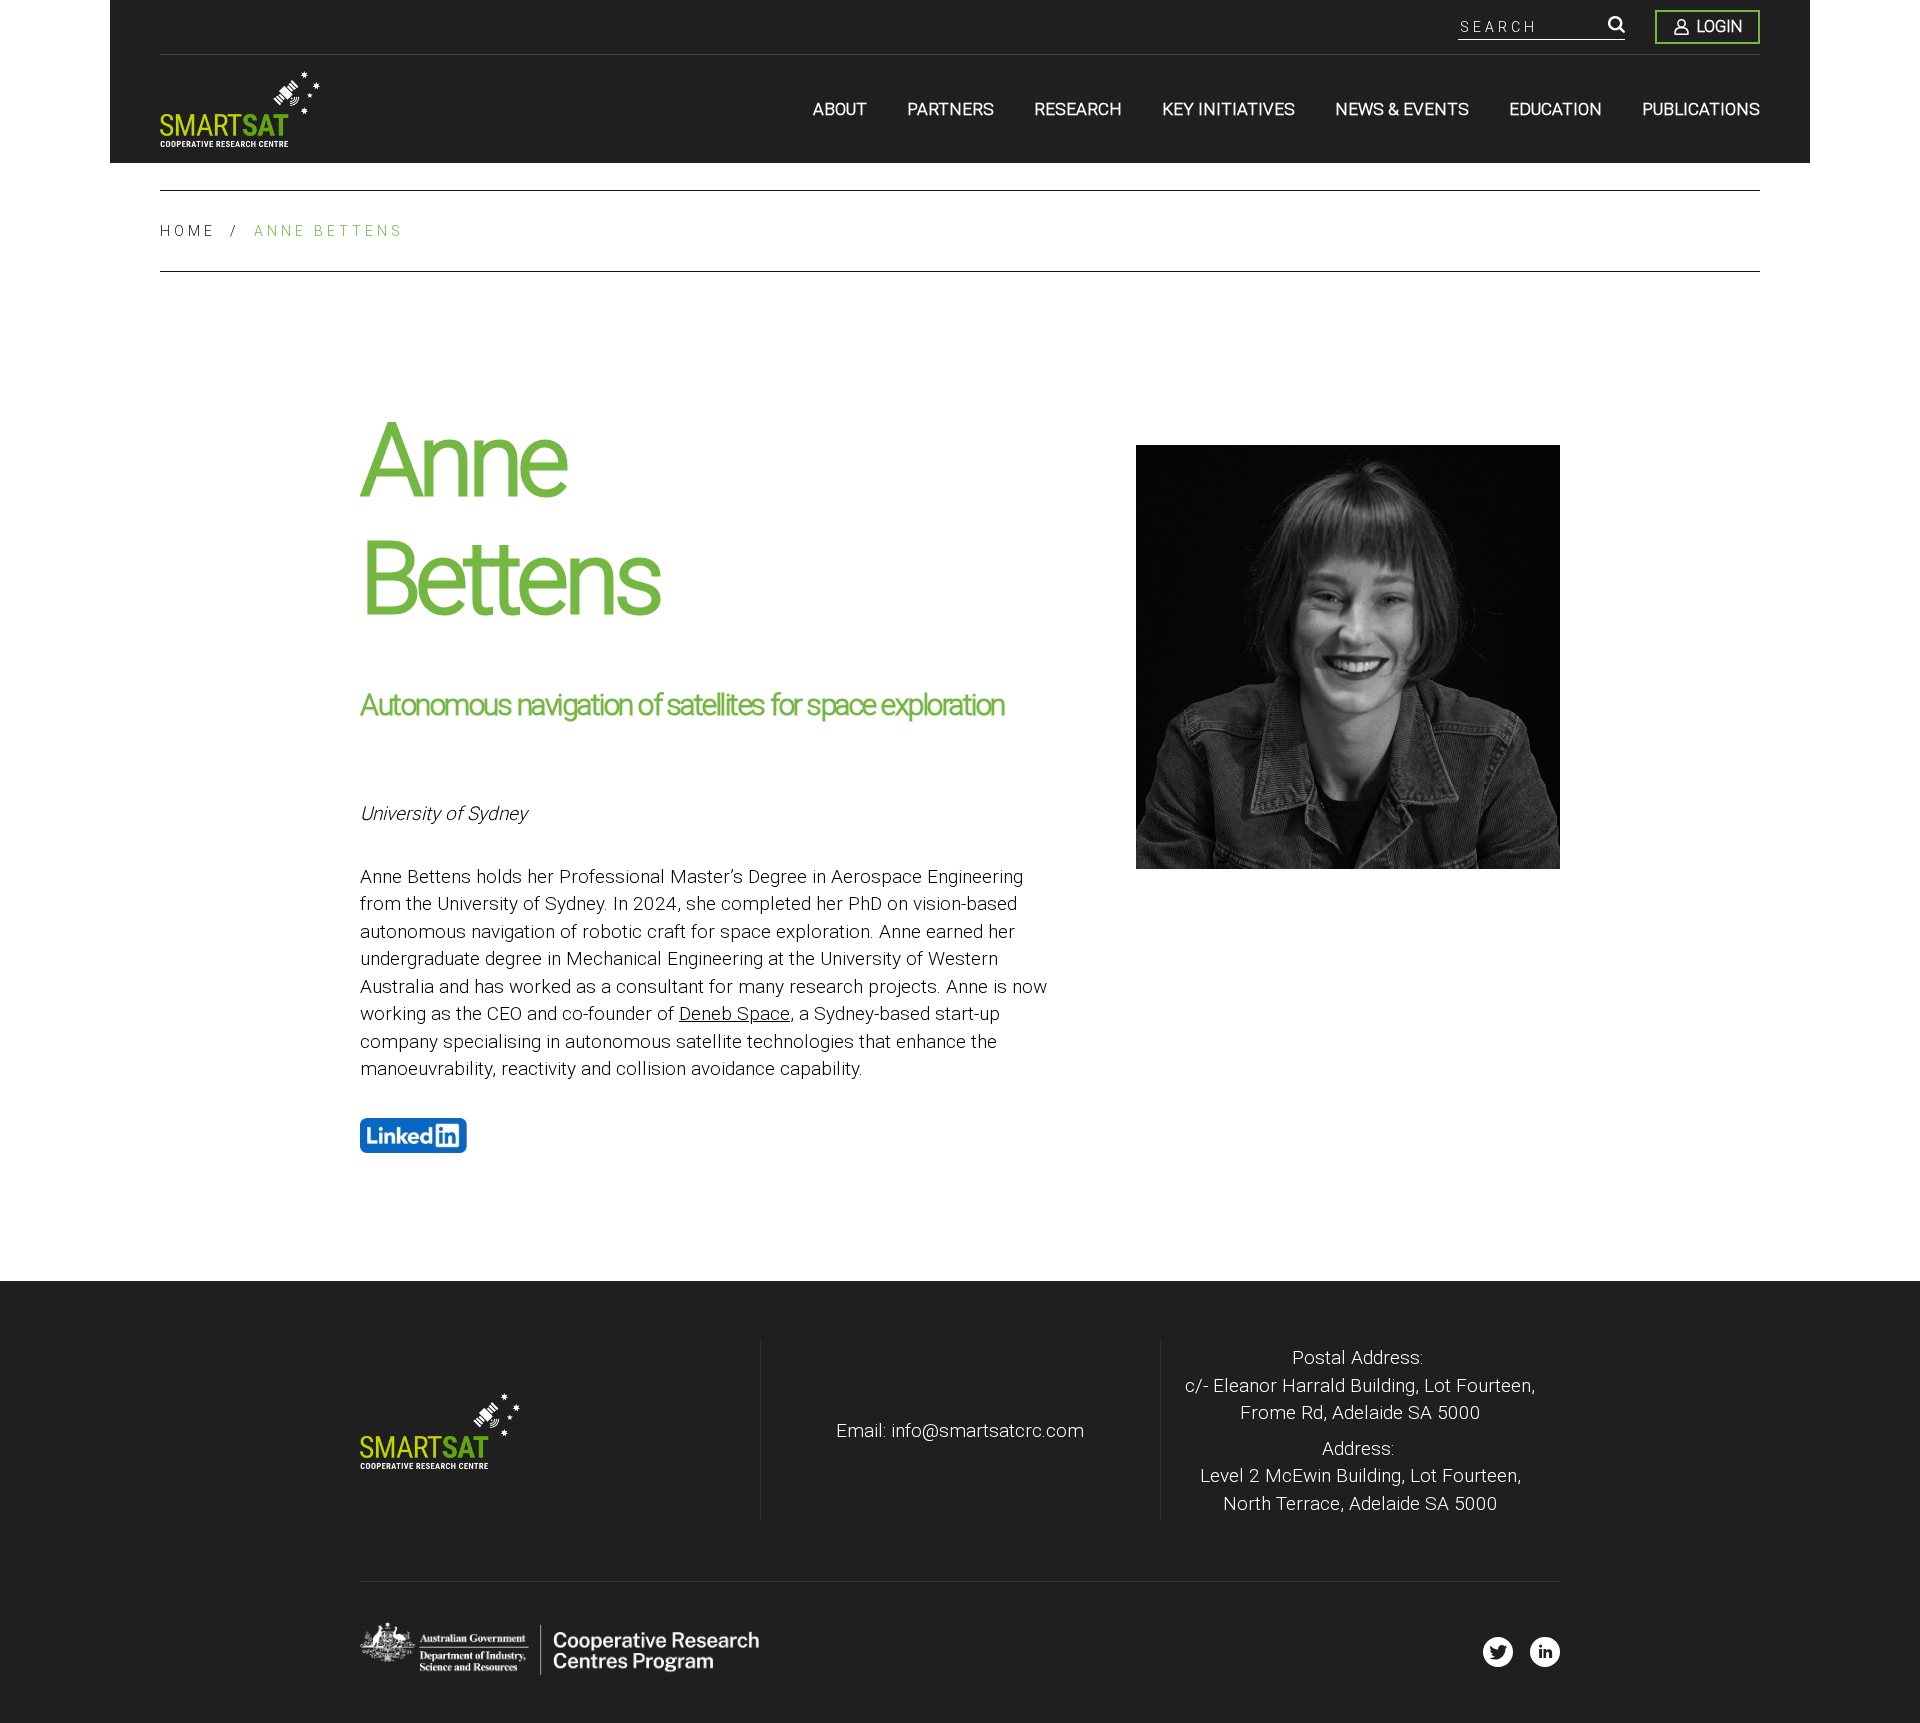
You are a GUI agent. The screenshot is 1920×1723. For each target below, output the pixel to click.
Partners (950, 109)
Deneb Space (734, 1013)
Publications (1701, 109)
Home (188, 231)
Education (1555, 109)
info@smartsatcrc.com (987, 1430)
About (840, 109)
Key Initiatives (1228, 109)
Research (1078, 109)
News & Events (1402, 109)
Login (1719, 26)
